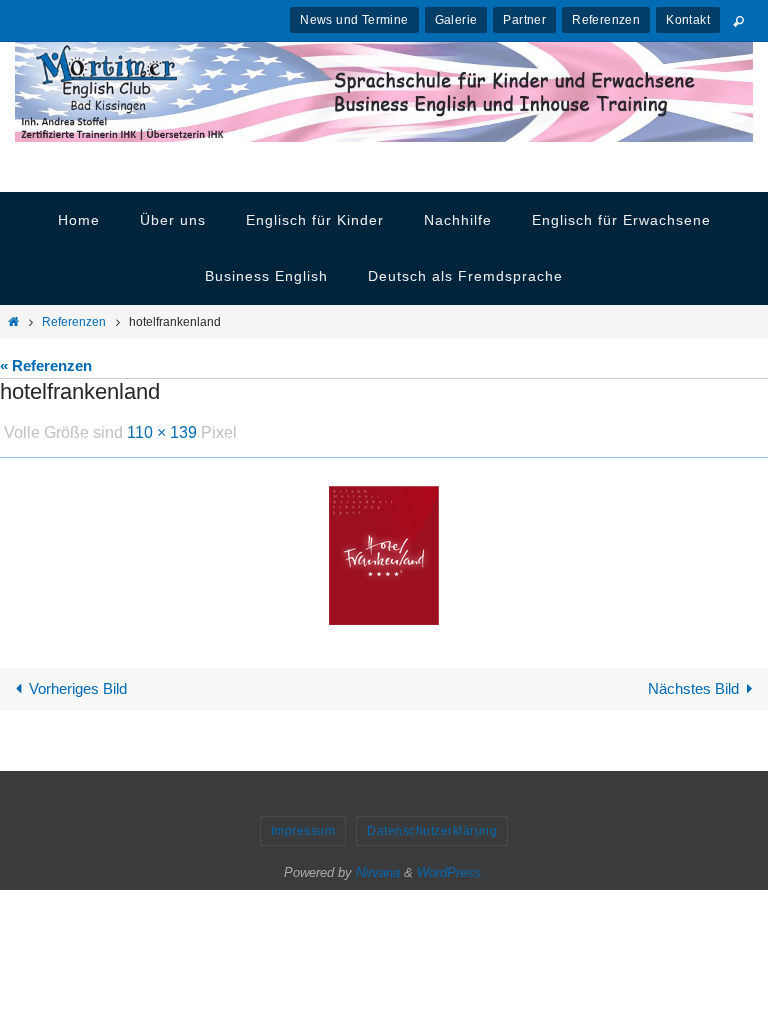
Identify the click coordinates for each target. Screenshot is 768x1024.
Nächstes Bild (693, 683)
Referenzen (606, 20)
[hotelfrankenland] (384, 549)
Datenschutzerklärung (432, 826)
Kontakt (688, 20)
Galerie (456, 20)
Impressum (303, 826)
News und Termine (354, 20)
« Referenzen (46, 365)
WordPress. (451, 867)
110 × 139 (162, 429)
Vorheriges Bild (78, 683)
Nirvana (378, 867)
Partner (524, 20)
